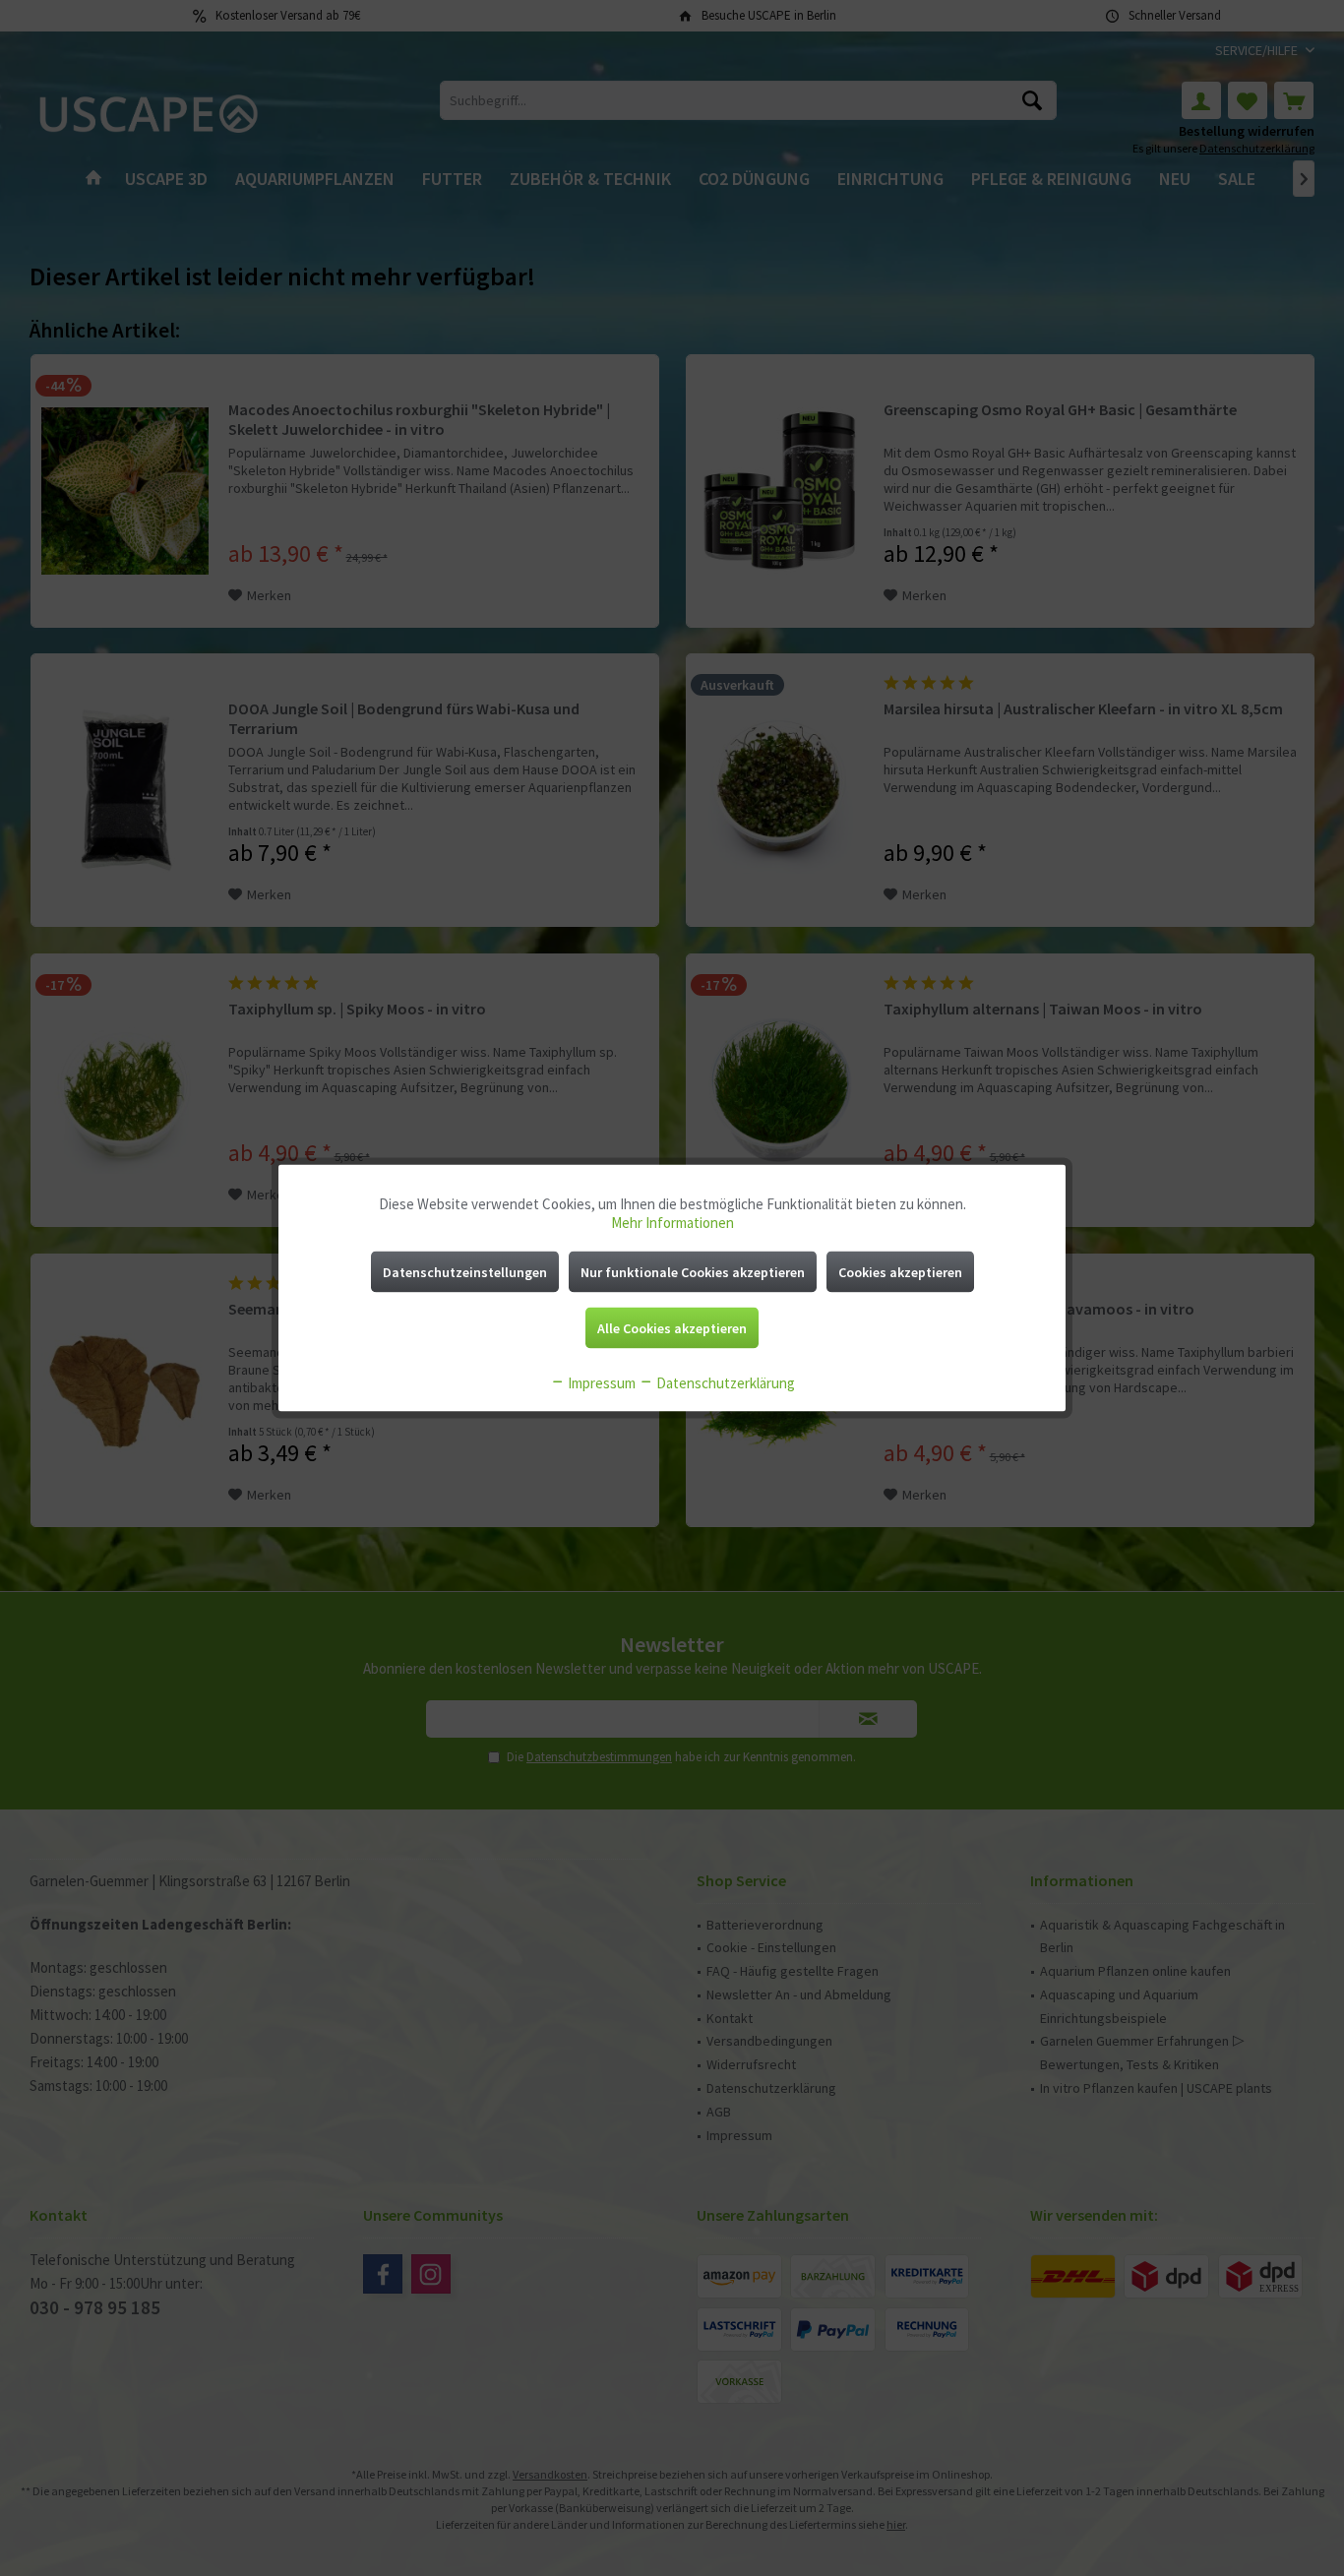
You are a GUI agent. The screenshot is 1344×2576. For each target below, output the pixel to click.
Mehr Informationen (672, 1223)
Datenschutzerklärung (724, 1383)
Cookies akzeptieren (900, 1272)
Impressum (600, 1383)
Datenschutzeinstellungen (465, 1272)
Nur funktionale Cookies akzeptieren (693, 1272)
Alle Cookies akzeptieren (672, 1328)
